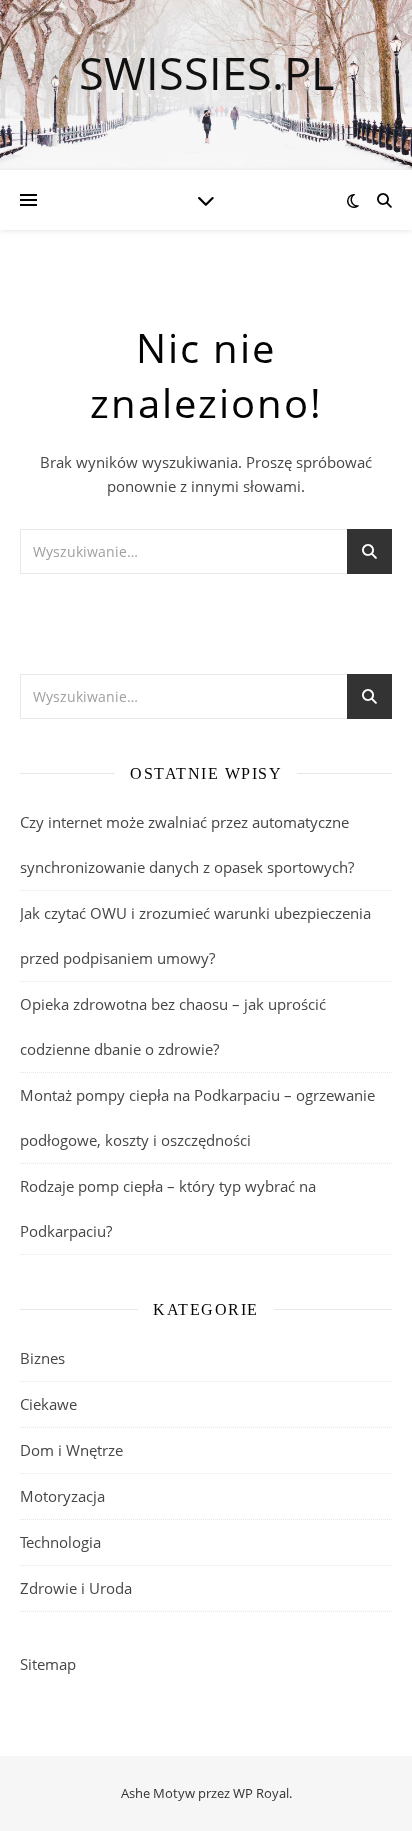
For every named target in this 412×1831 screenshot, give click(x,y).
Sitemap (48, 1664)
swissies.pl (206, 72)
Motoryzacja (62, 1496)
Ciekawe (48, 1404)
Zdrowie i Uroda (76, 1588)
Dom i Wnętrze (71, 1450)
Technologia (60, 1542)
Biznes (42, 1358)
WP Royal (261, 1793)
